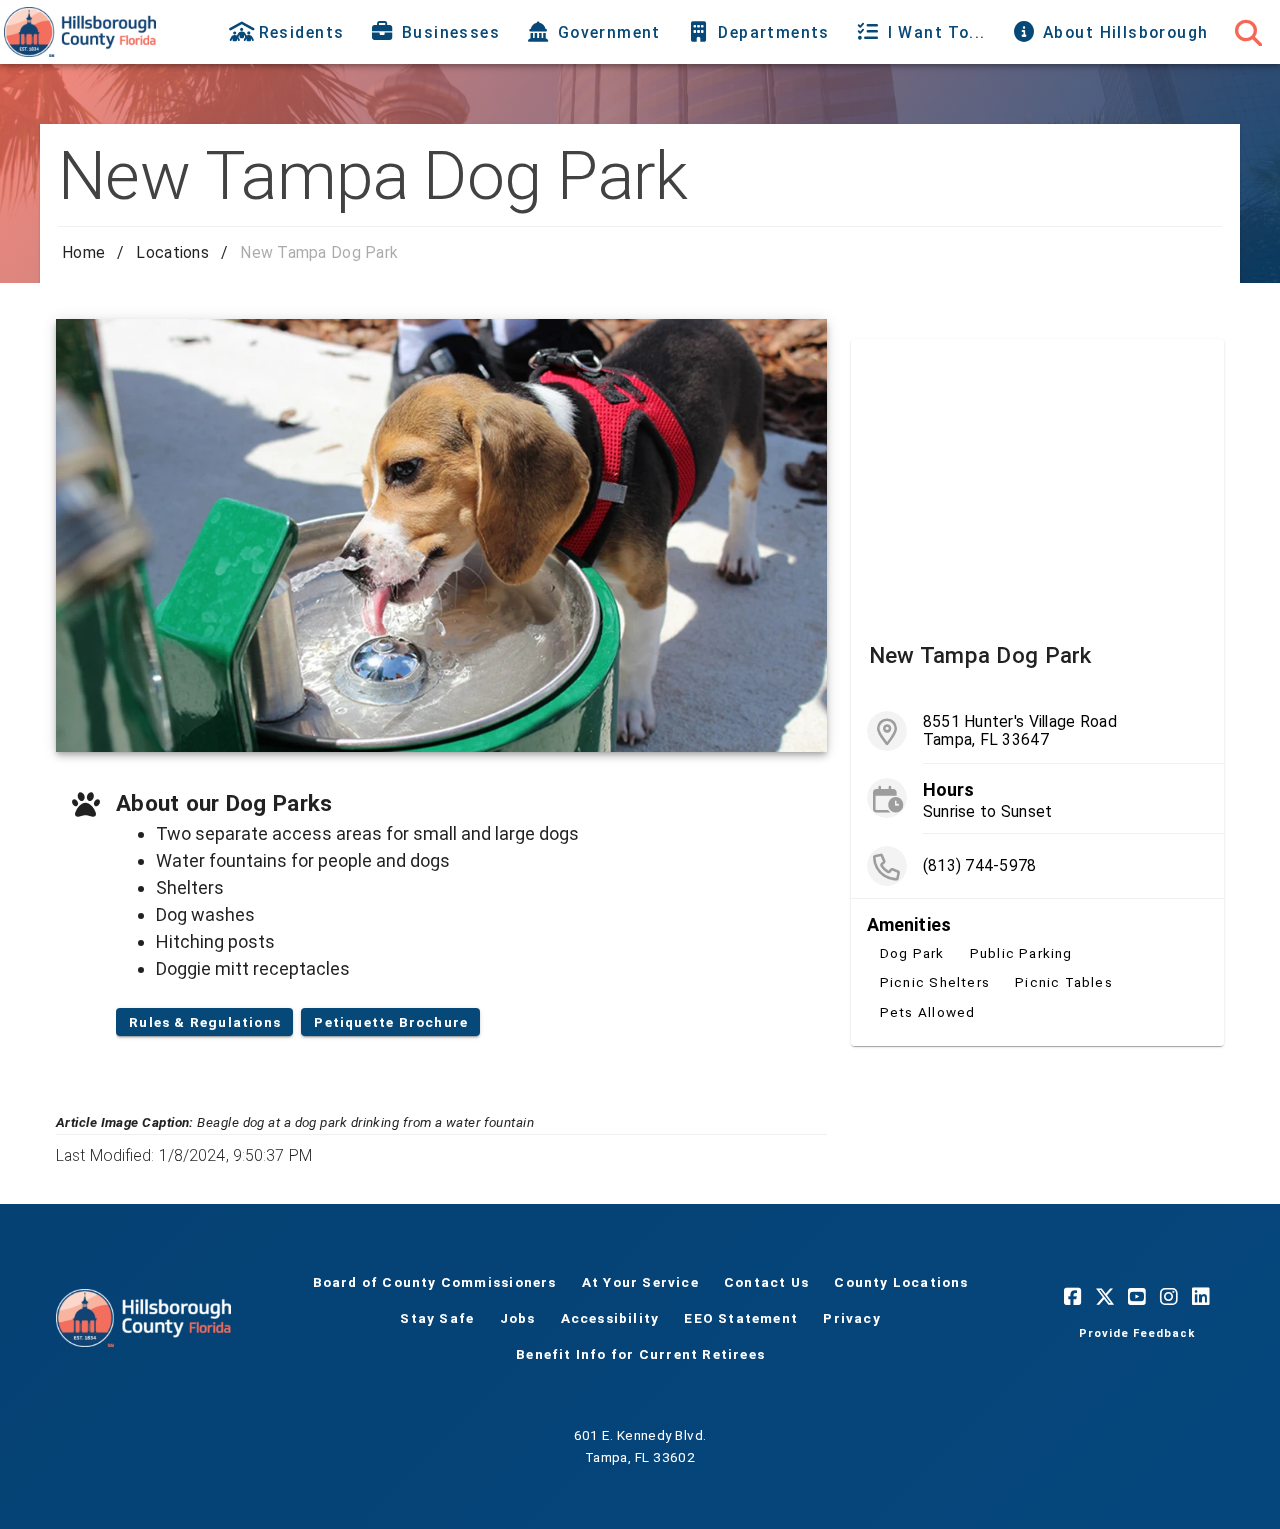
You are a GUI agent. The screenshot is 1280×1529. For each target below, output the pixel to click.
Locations (172, 252)
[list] (1037, 868)
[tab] (288, 32)
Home (83, 252)
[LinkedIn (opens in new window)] (1201, 1296)
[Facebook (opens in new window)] (1073, 1296)
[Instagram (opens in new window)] (1169, 1296)
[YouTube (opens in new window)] (1137, 1296)
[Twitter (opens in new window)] (1105, 1296)
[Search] (1248, 32)
